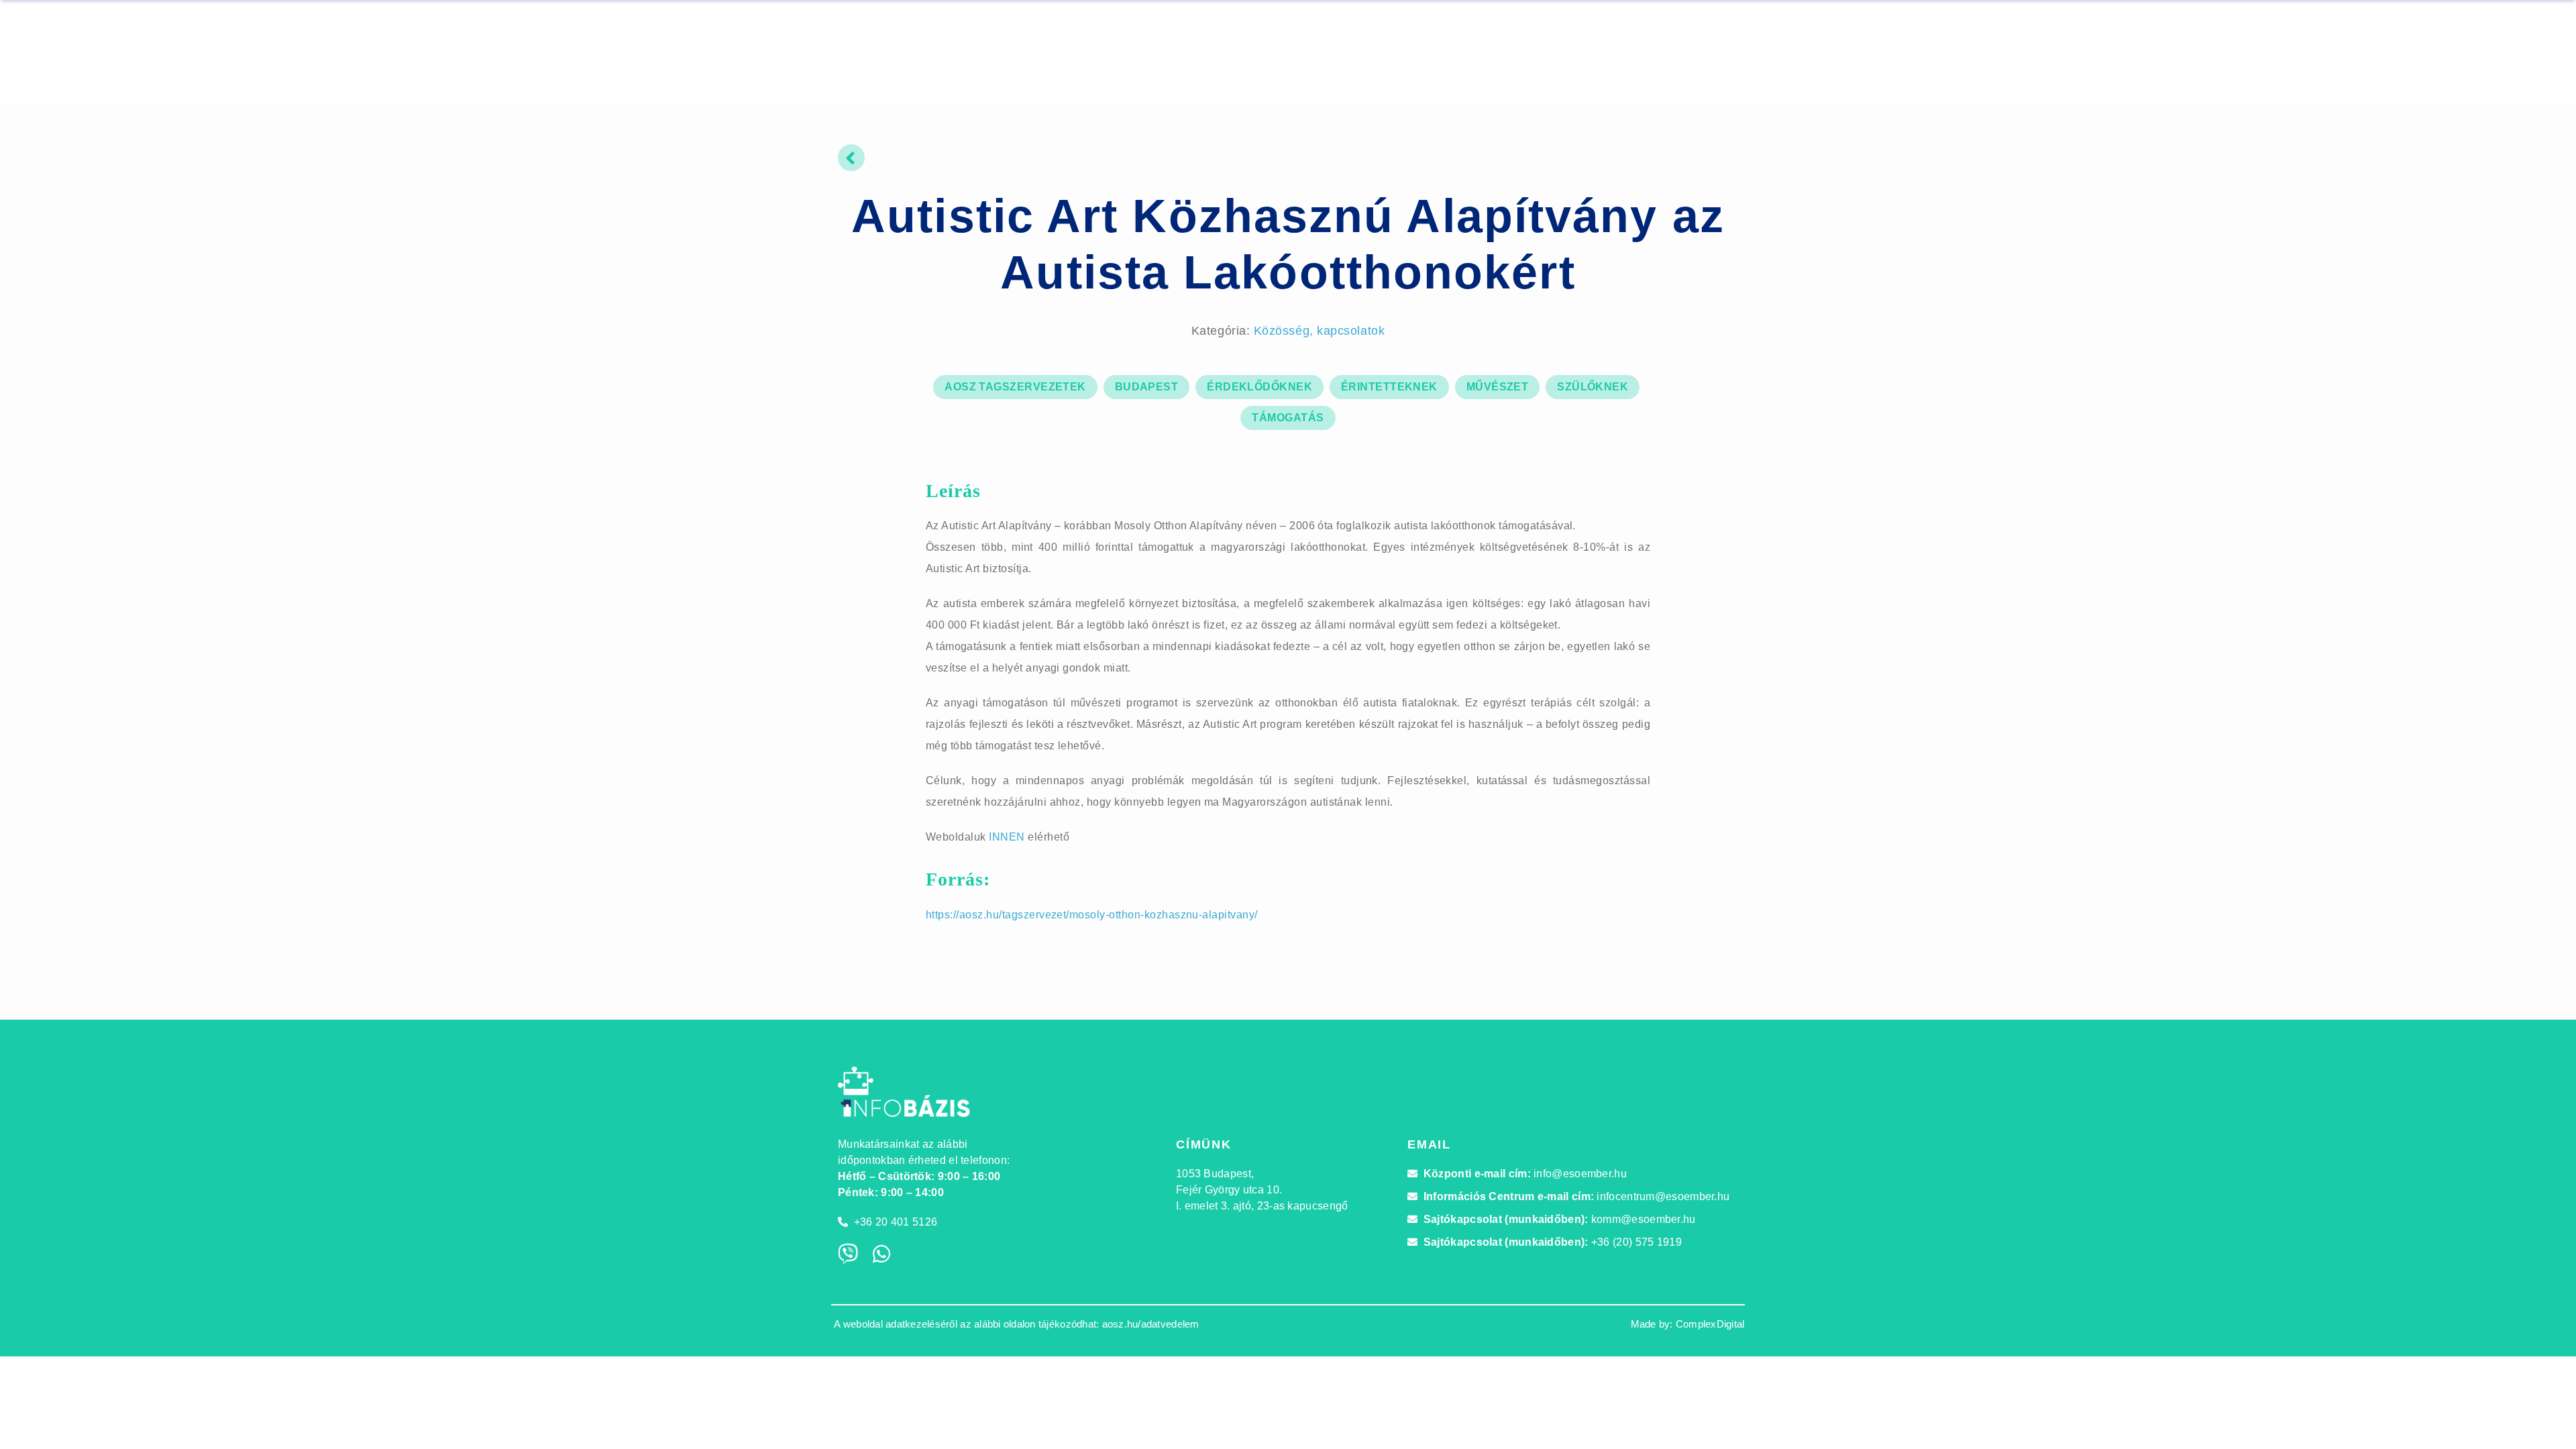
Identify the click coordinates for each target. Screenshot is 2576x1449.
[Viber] (848, 1254)
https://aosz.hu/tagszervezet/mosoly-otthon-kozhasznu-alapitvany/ (1092, 915)
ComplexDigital (1710, 1324)
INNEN (1007, 837)
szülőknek (1593, 387)
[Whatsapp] (881, 1254)
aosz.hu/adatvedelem (1151, 1324)
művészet (1498, 387)
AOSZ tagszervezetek (1015, 387)
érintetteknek (1389, 387)
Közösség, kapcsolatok (1319, 331)
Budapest (1147, 387)
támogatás (1288, 418)
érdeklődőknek (1259, 387)
